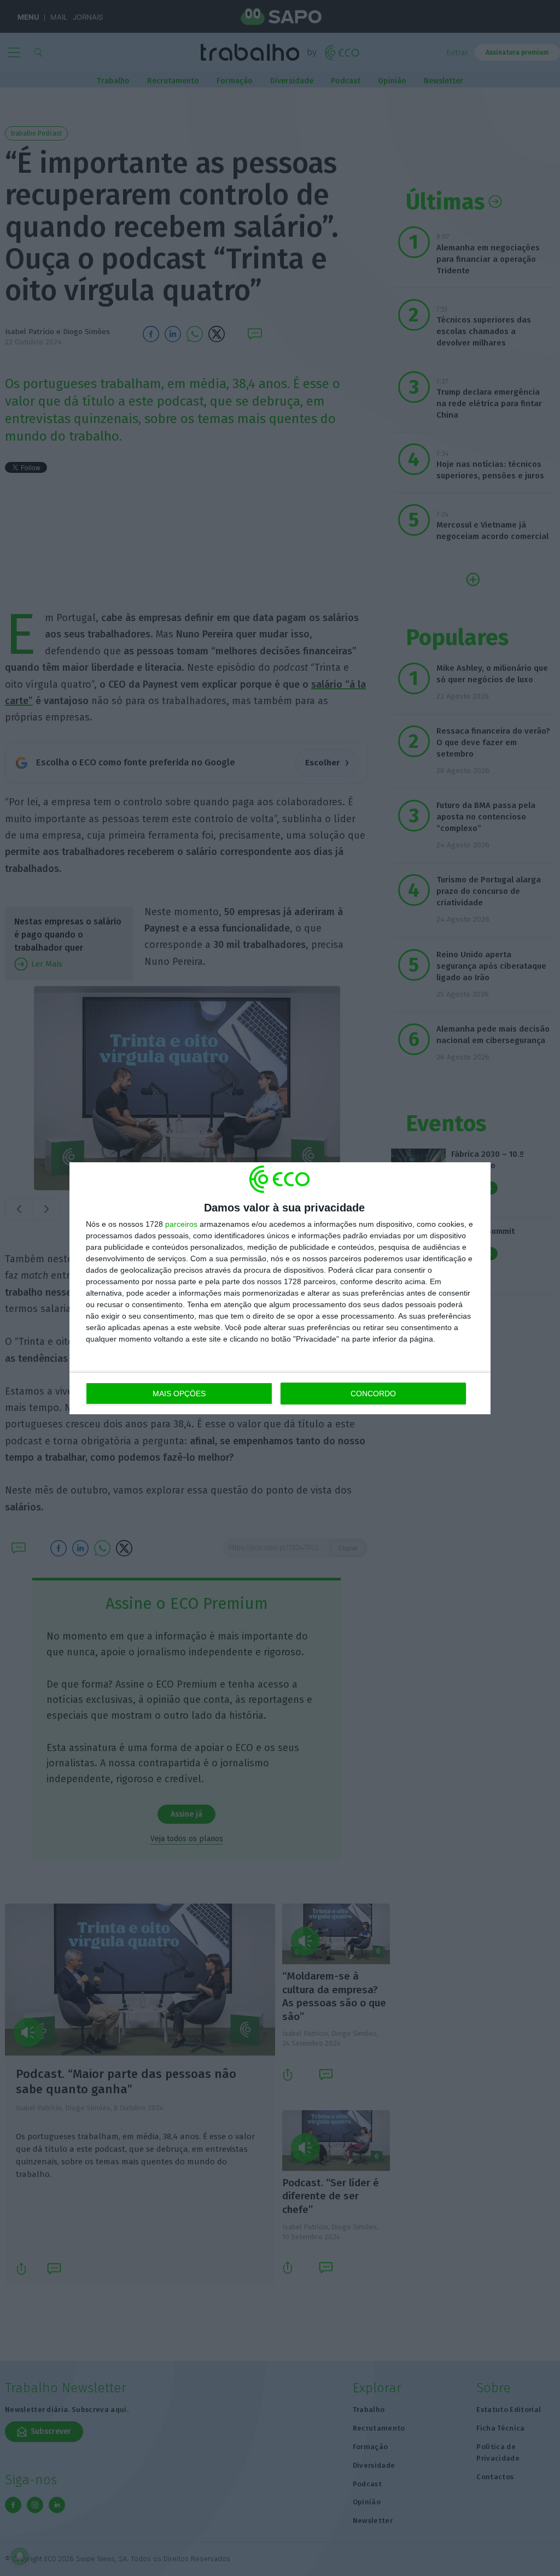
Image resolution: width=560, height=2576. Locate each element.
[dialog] (280, 1288)
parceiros (181, 1224)
